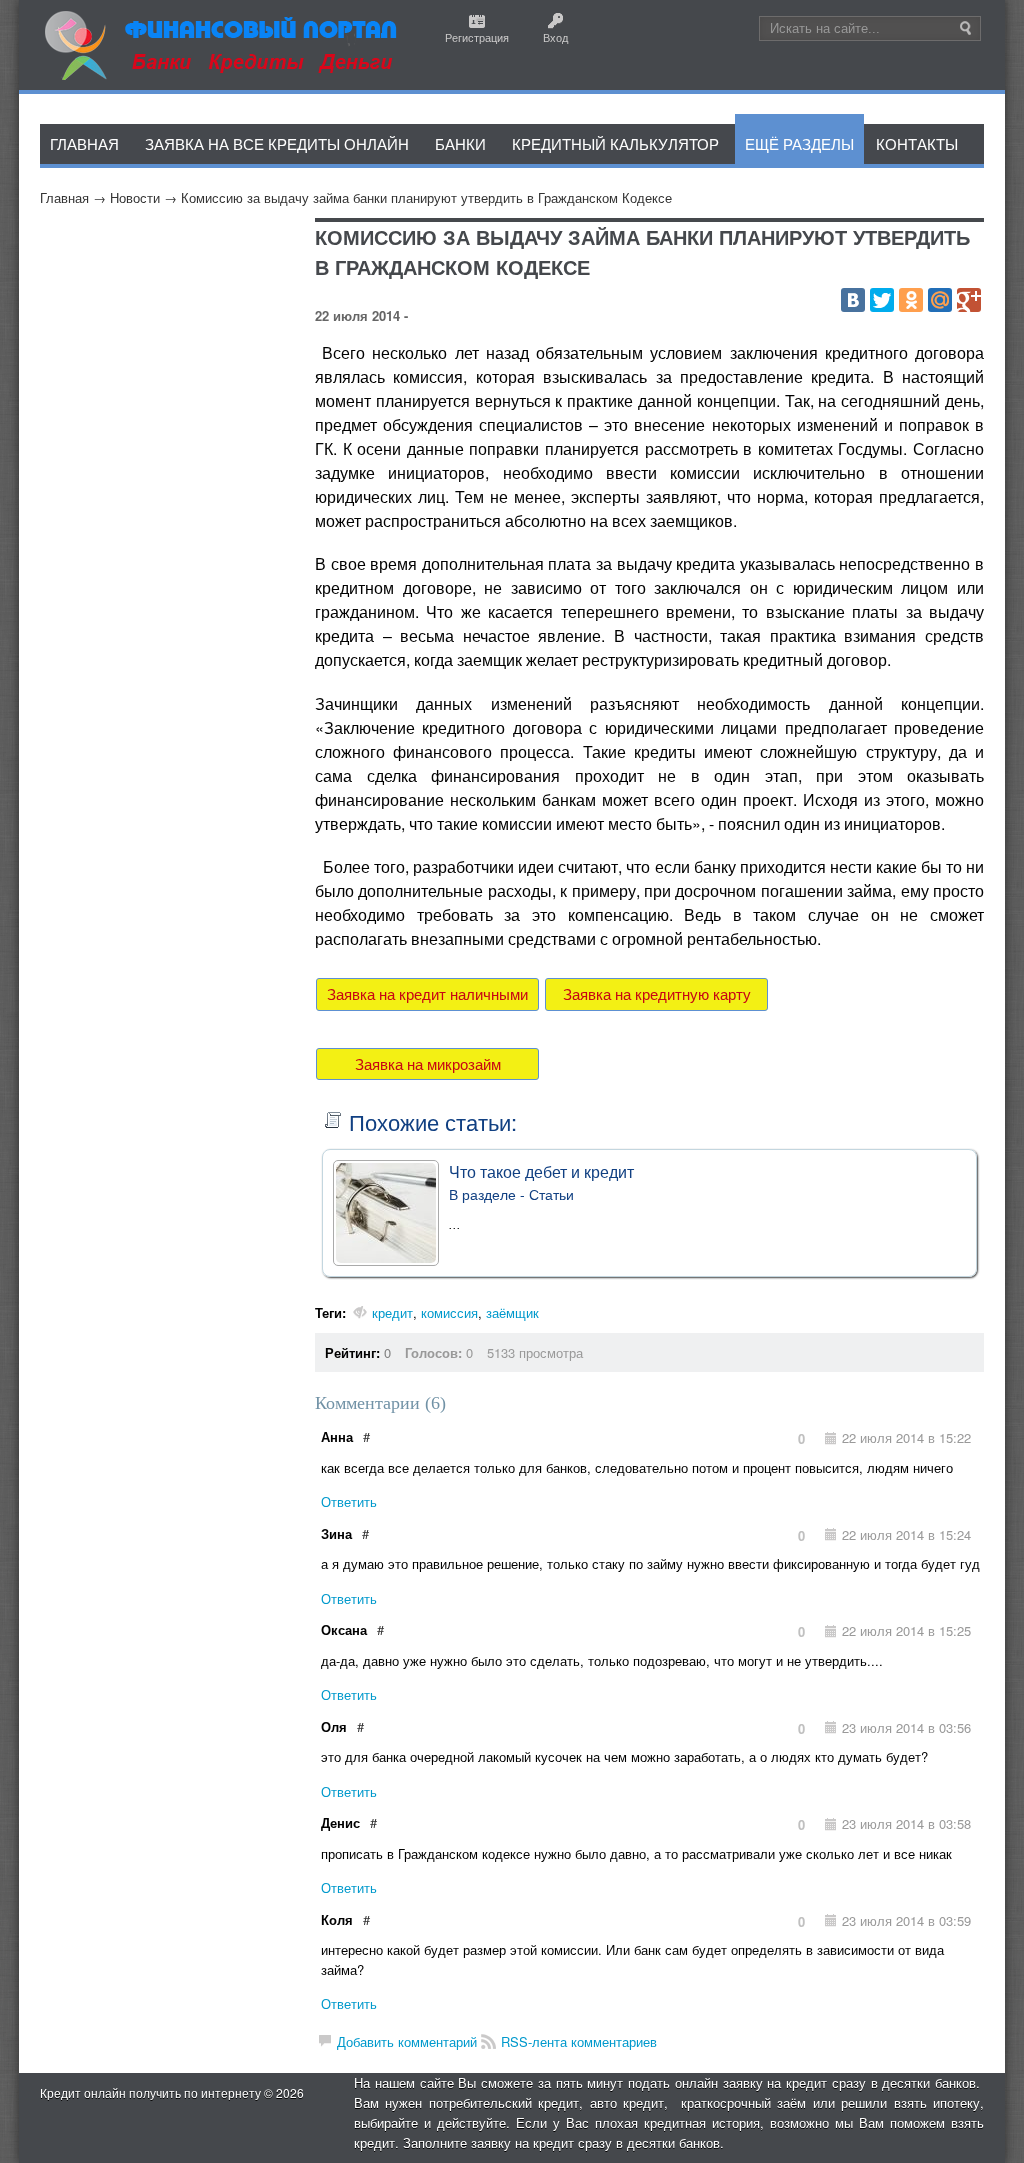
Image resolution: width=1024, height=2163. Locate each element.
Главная (64, 197)
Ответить (349, 1501)
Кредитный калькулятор (615, 143)
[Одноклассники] (911, 300)
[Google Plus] (969, 300)
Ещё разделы (799, 143)
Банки (460, 143)
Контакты (917, 143)
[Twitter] (882, 300)
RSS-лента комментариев (579, 2041)
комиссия (449, 1312)
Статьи (551, 1194)
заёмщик (512, 1312)
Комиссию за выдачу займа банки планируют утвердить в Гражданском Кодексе (426, 197)
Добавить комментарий (407, 2041)
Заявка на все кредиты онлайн (277, 143)
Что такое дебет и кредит (541, 1171)
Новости (135, 197)
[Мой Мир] (940, 300)
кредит (392, 1312)
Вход (555, 37)
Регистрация (477, 37)
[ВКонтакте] (853, 300)
